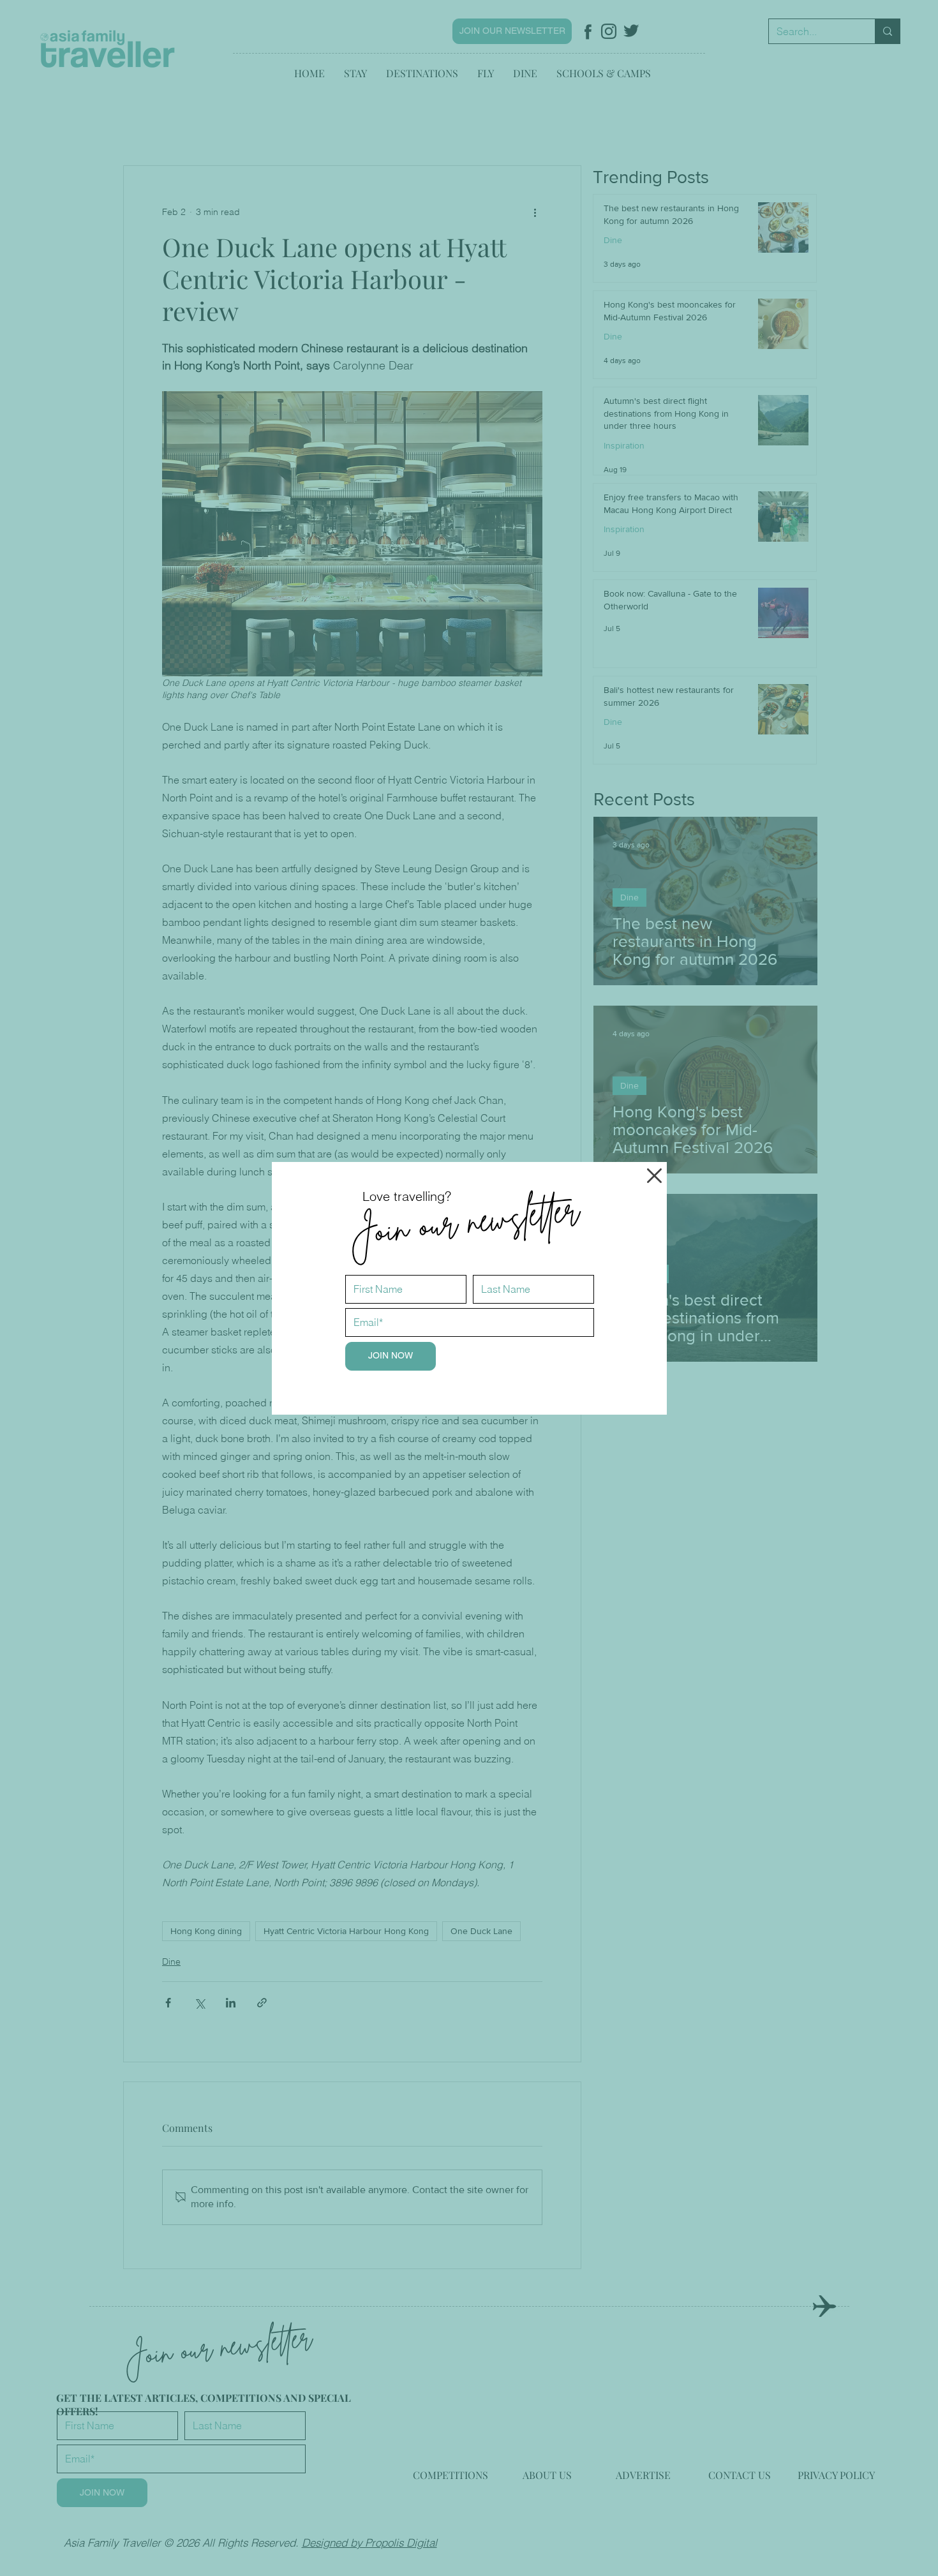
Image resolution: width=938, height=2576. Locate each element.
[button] (654, 1176)
